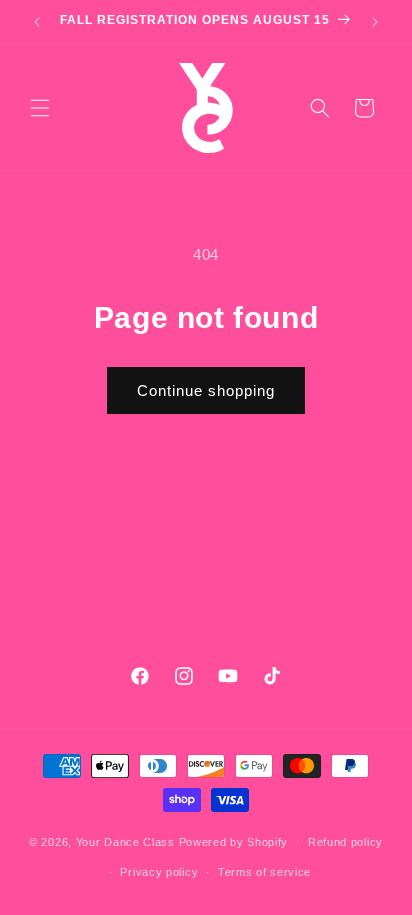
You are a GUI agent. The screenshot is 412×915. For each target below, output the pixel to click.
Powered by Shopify (234, 841)
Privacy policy (159, 872)
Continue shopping (206, 390)
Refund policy (345, 842)
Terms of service (264, 872)
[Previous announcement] (37, 22)
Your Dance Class (125, 841)
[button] (40, 108)
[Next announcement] (375, 22)
